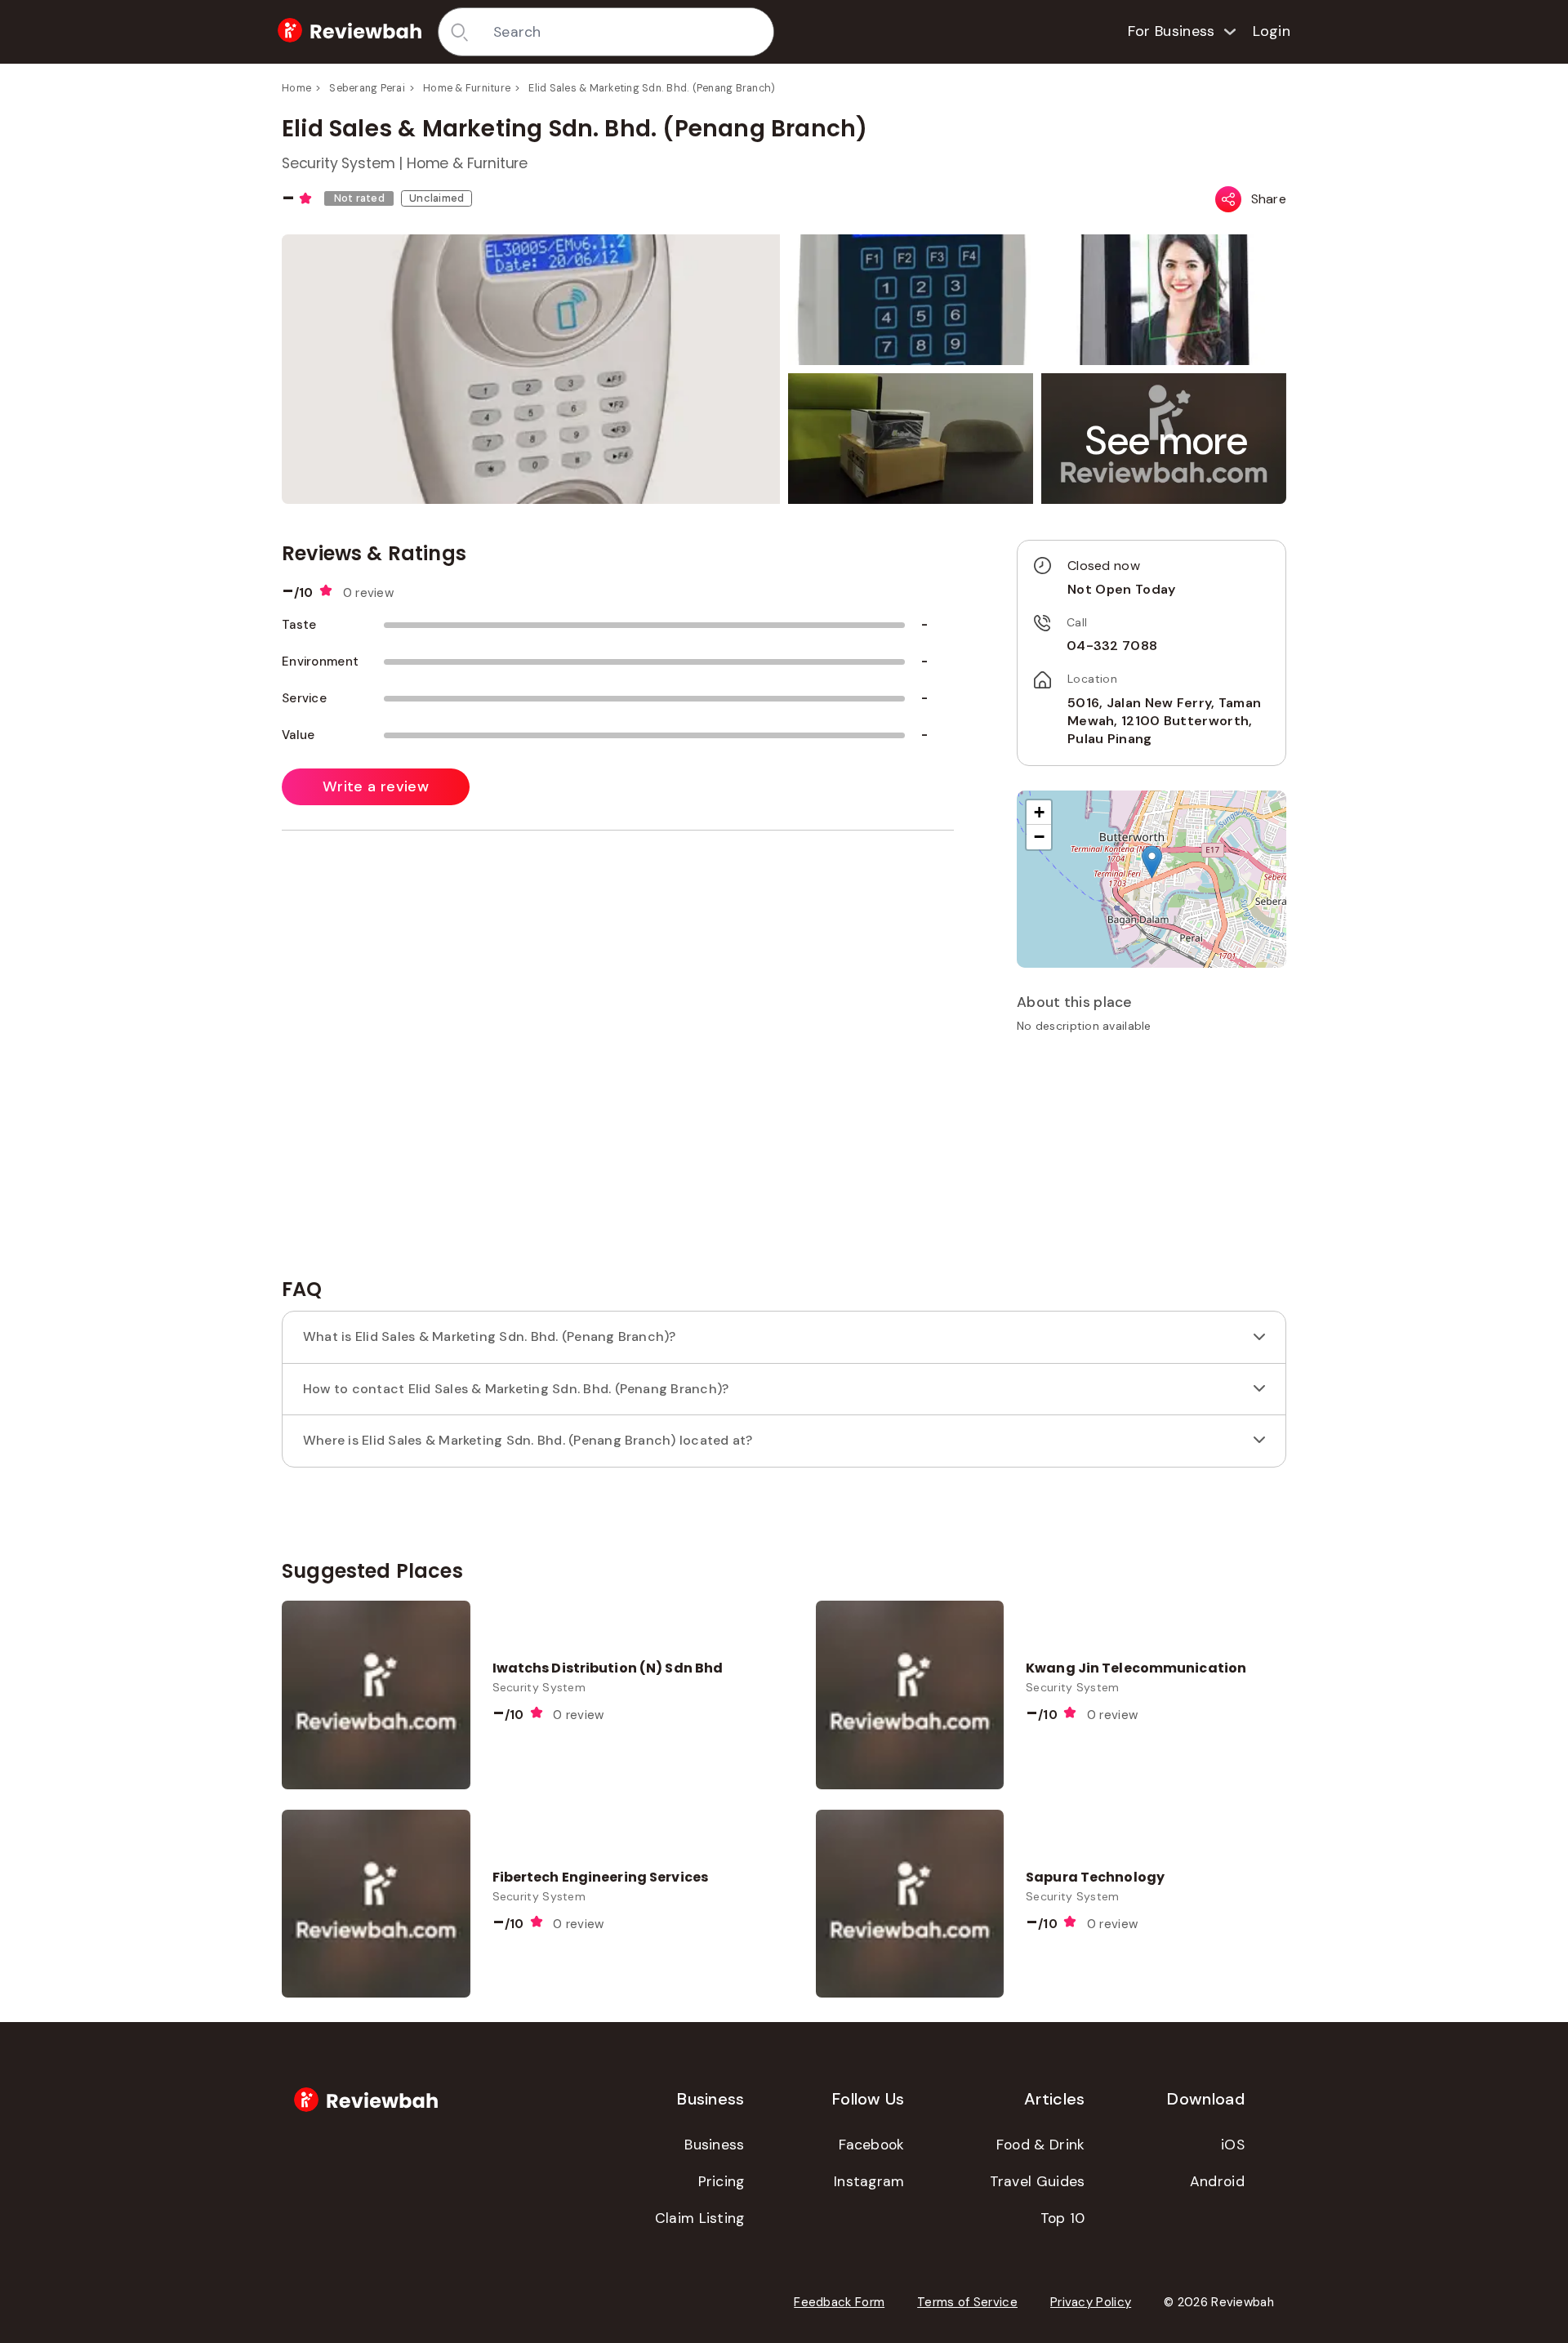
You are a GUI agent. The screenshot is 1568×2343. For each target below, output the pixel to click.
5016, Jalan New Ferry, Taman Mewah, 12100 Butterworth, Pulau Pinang (1164, 721)
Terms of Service (967, 2302)
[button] (1167, 441)
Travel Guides (1038, 2181)
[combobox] (628, 32)
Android (1217, 2181)
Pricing (722, 2181)
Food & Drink (1041, 2145)
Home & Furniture (467, 88)
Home (296, 88)
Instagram (869, 2181)
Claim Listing (700, 2218)
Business (714, 2145)
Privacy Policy (1091, 2302)
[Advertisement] (1151, 1161)
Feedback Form (839, 2302)
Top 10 (1063, 2218)
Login (1272, 31)
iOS (1233, 2145)
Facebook (871, 2145)
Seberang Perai (367, 88)
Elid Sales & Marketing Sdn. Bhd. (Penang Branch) (652, 88)
